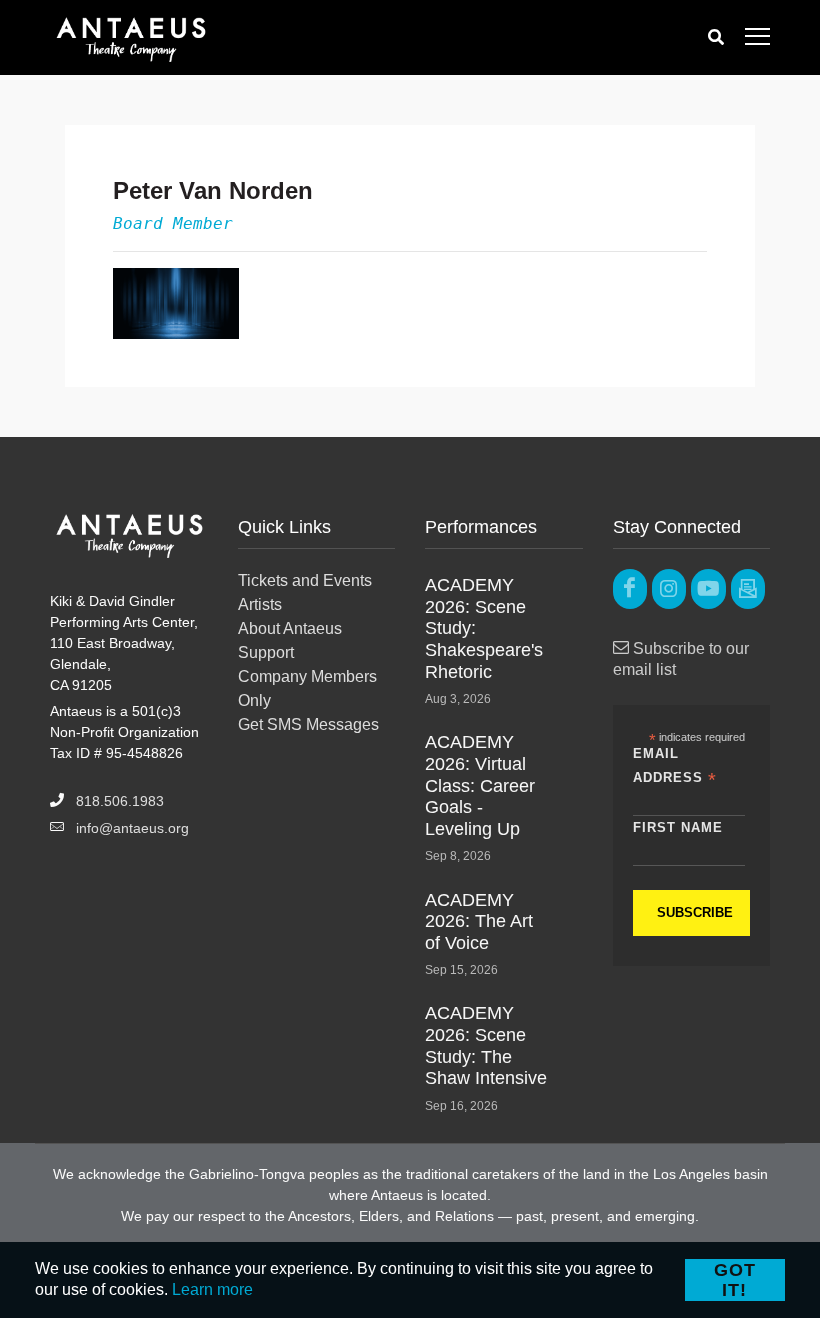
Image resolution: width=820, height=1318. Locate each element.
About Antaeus (290, 628)
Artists (260, 604)
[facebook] (630, 589)
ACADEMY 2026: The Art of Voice (479, 921)
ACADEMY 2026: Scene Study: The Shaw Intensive (486, 1045)
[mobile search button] (716, 38)
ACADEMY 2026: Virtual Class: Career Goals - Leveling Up (480, 785)
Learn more (212, 1289)
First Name (678, 827)
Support (266, 652)
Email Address (675, 767)
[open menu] (757, 37)
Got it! (735, 1280)
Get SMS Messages (308, 724)
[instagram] (669, 589)
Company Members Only (307, 688)
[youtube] (708, 589)
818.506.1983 (120, 801)
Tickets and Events (305, 580)
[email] (748, 589)
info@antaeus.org (132, 828)
